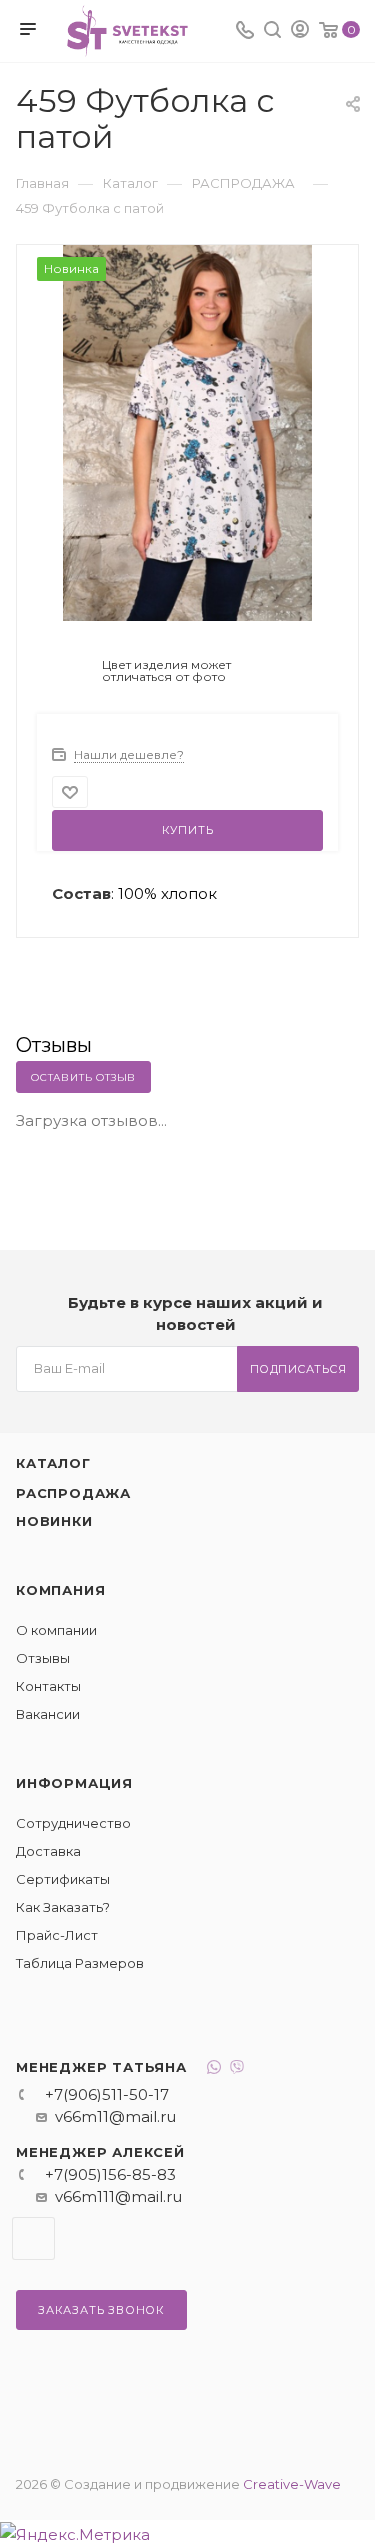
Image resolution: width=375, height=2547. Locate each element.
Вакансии (48, 1714)
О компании (56, 1630)
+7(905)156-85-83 (110, 2174)
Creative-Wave (292, 2484)
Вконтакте (33, 2238)
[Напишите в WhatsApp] (214, 2069)
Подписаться (298, 1369)
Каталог (53, 1463)
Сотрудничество (73, 1823)
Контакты (48, 1686)
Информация (74, 1783)
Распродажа (73, 1493)
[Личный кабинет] (300, 31)
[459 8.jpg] (188, 431)
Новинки (54, 1521)
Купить (188, 830)
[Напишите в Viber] (237, 2069)
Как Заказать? (63, 1907)
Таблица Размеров (80, 1963)
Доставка (48, 1851)
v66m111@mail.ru (118, 2196)
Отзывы (43, 1658)
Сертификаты (63, 1879)
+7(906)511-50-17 (107, 2094)
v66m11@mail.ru (115, 2116)
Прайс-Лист (57, 1935)
